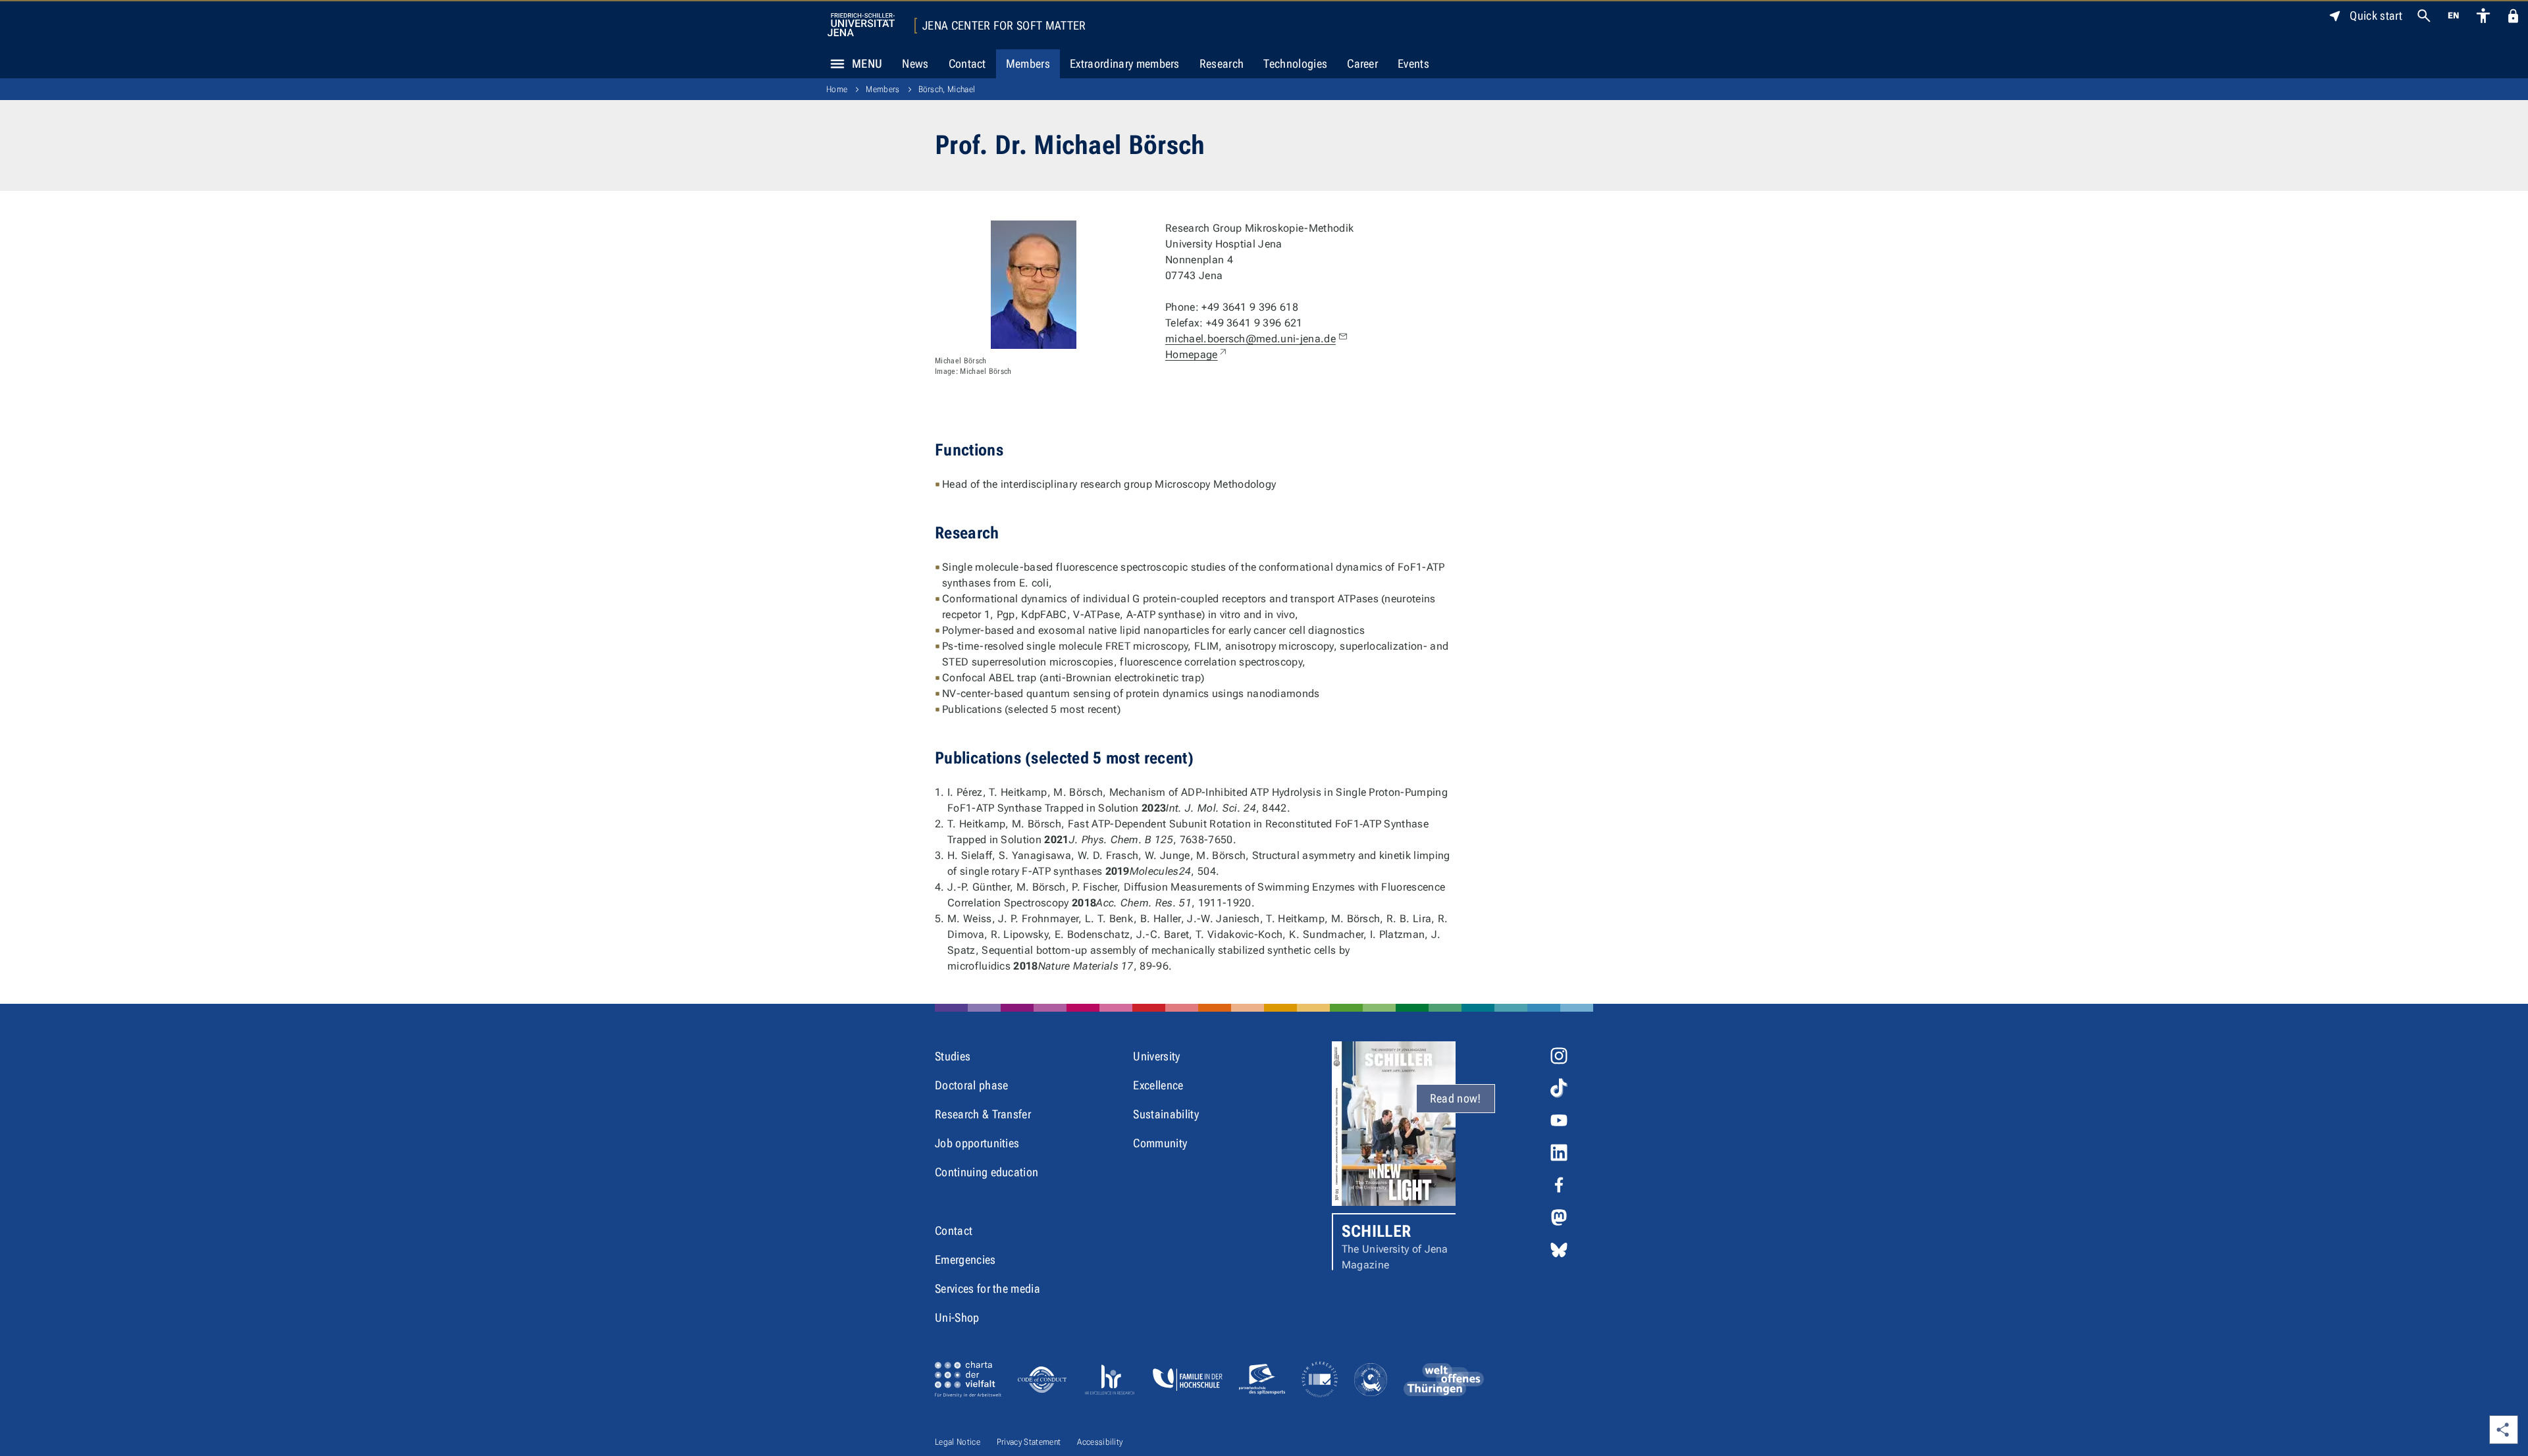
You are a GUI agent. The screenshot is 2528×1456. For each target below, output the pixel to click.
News (915, 64)
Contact (967, 64)
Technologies (1295, 64)
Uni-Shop (957, 1317)
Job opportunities (977, 1143)
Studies (953, 1056)
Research (1222, 64)
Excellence (1158, 1085)
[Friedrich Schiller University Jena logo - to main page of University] (861, 25)
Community (1160, 1143)
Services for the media (987, 1288)
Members (1028, 64)
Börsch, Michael (947, 89)
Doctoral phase (971, 1085)
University (1156, 1056)
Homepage (1197, 354)
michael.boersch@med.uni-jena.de (1251, 339)
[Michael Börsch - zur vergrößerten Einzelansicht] (1034, 285)
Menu (867, 64)
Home (837, 89)
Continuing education (987, 1172)
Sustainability (1166, 1114)
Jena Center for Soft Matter (1004, 26)
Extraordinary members (1125, 64)
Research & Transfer (983, 1114)
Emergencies (965, 1260)
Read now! (1456, 1098)
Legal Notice (958, 1442)
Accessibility (1100, 1442)
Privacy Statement (1029, 1442)
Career (1362, 64)
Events (1413, 64)
